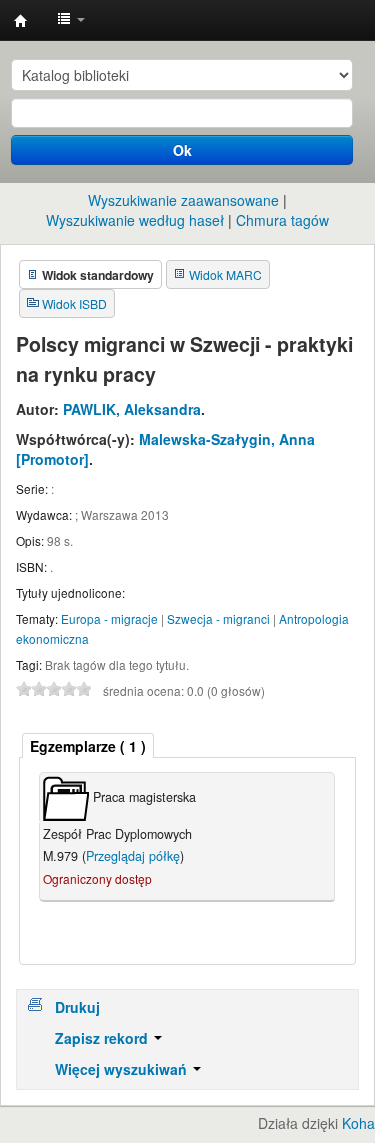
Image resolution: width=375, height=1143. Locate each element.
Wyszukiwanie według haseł (135, 220)
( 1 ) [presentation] (88, 746)
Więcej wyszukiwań (123, 1069)
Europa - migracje (109, 618)
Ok (182, 150)
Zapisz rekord (103, 1038)
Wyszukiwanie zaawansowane (183, 200)
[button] (71, 20)
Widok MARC (225, 274)
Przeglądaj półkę (133, 856)
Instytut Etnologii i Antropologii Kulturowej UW (21, 21)
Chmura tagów (282, 220)
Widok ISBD (74, 303)
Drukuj (77, 1007)
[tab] (88, 745)
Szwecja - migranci (218, 618)
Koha (358, 1123)
